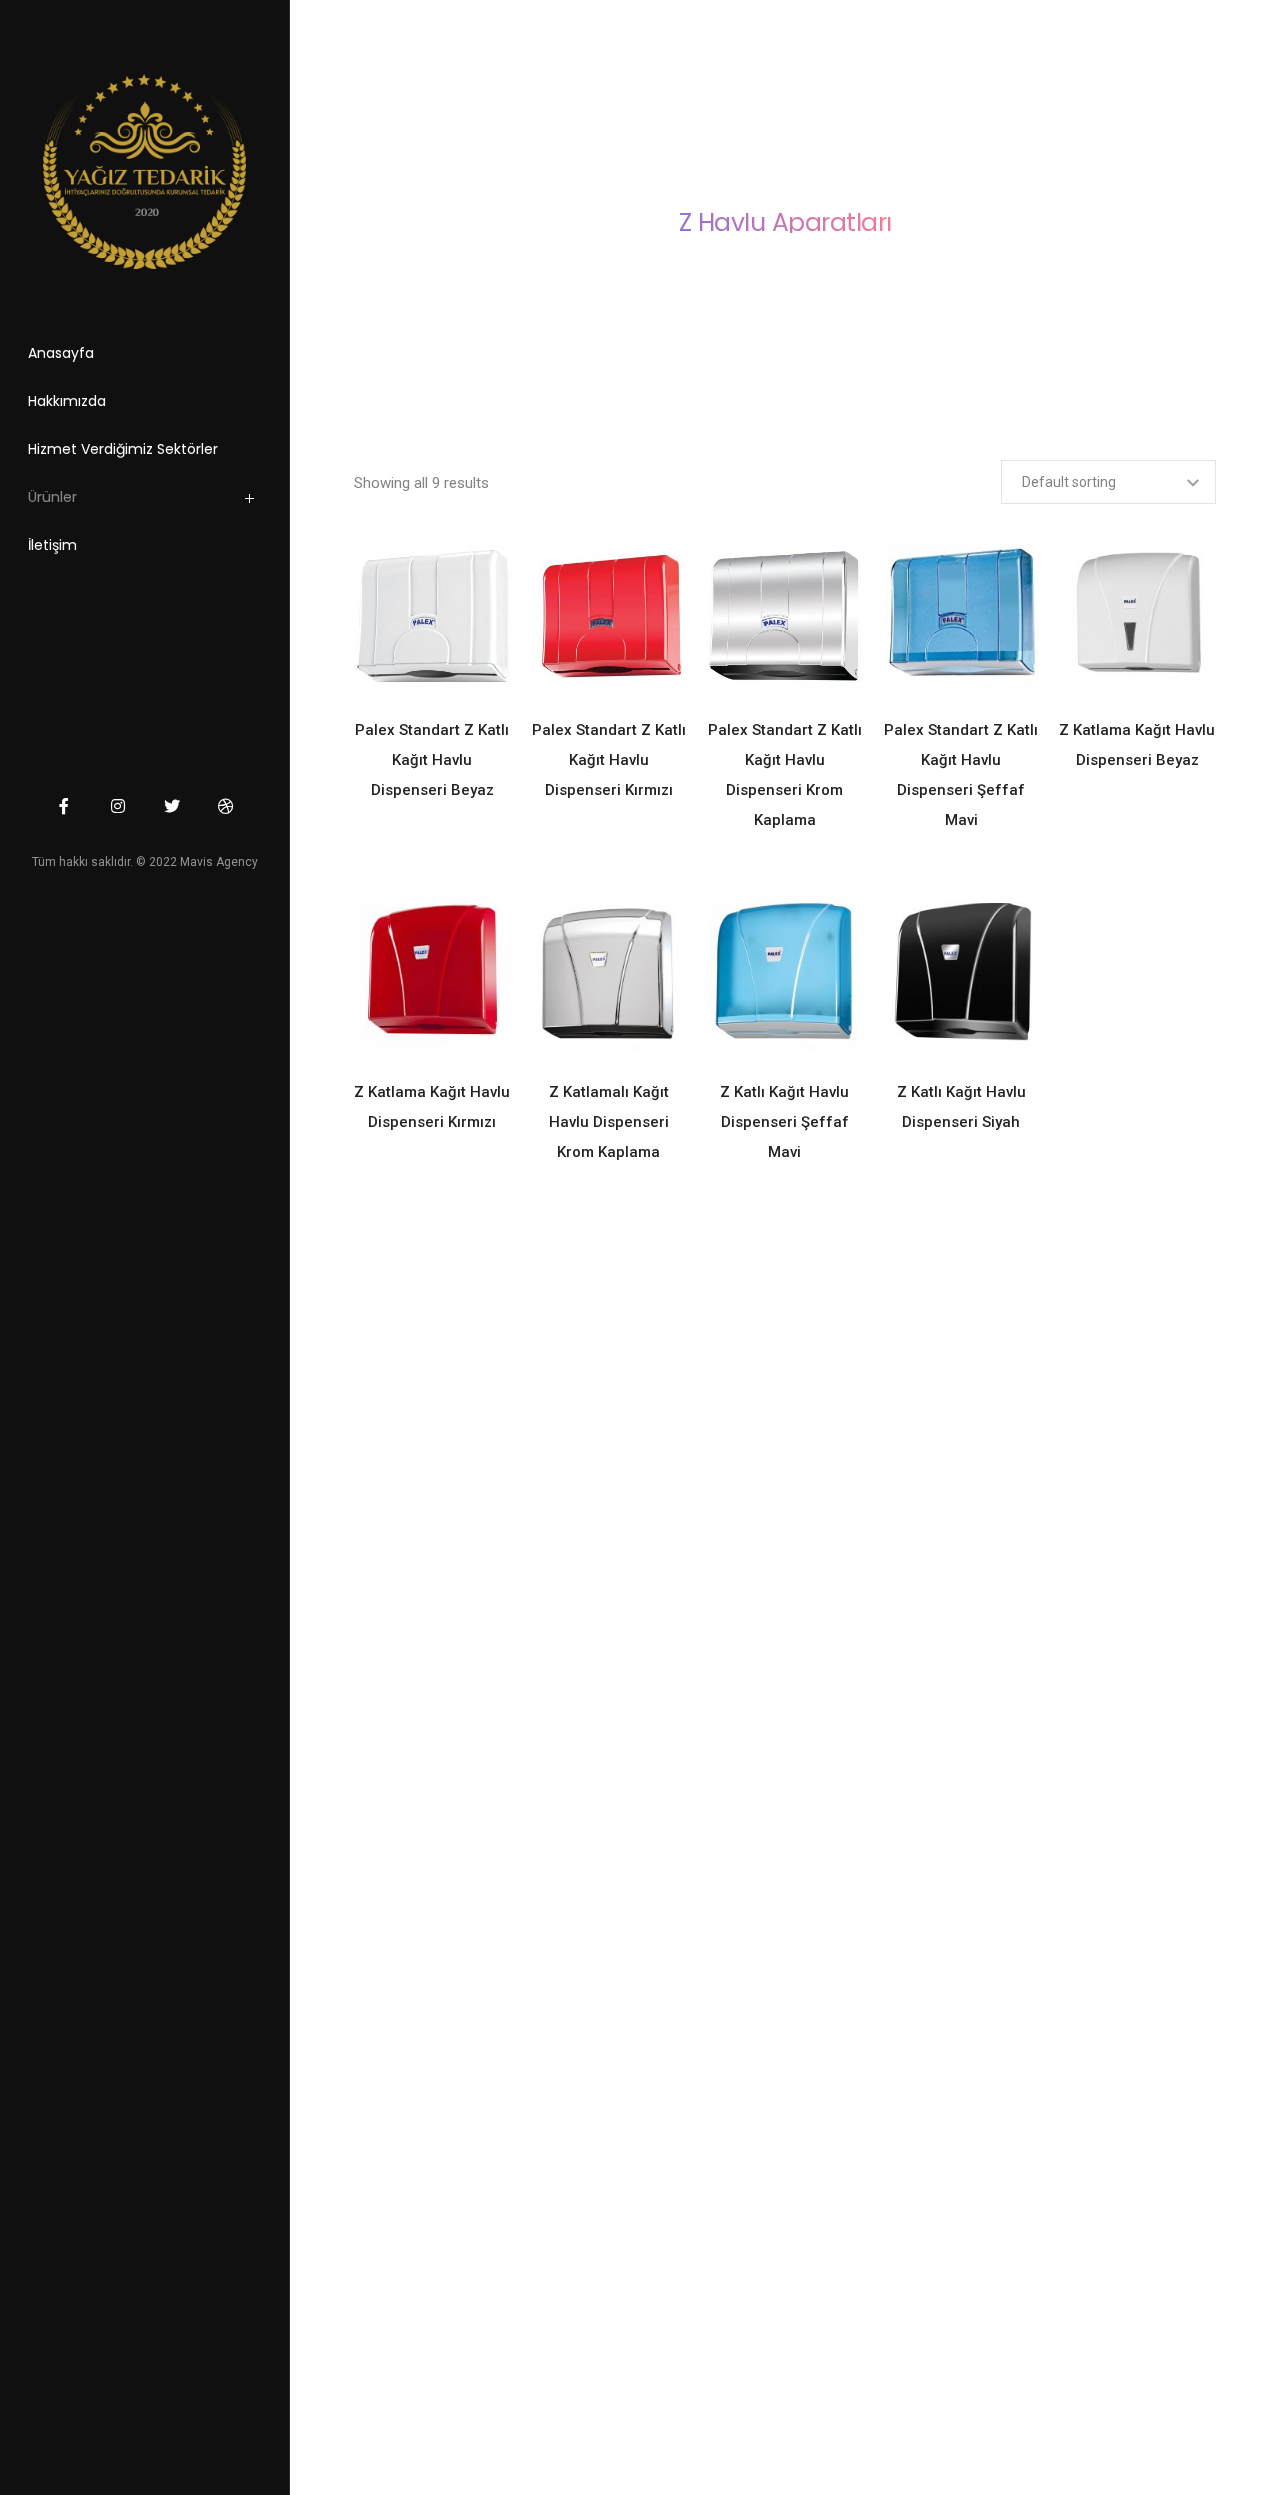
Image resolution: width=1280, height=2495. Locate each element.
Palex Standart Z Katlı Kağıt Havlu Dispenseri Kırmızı (609, 760)
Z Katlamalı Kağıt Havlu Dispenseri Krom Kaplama (609, 1122)
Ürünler (52, 497)
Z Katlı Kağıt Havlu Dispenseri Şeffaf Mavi (784, 1122)
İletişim (52, 545)
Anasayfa (61, 353)
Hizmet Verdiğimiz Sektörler (123, 449)
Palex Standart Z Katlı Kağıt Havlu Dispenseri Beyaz (432, 760)
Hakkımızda (67, 401)
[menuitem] (169, 501)
